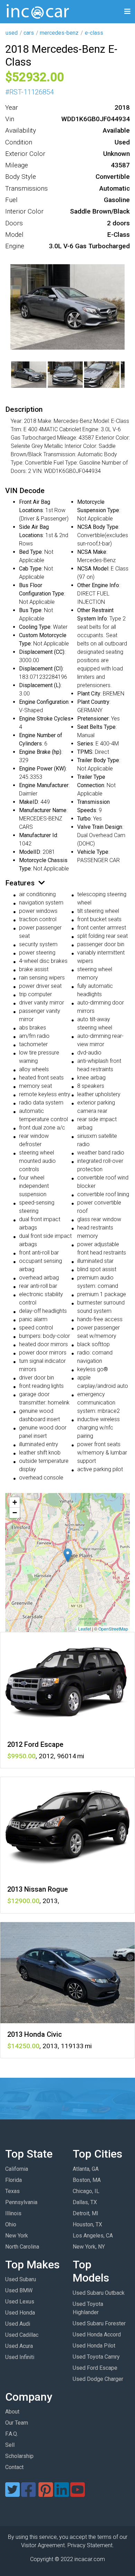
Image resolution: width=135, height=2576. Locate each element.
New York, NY (89, 2247)
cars (29, 33)
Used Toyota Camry (96, 2357)
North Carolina (22, 2247)
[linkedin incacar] (62, 2494)
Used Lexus (20, 2302)
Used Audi (18, 2324)
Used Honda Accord (97, 2335)
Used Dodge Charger (98, 2379)
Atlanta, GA (86, 2169)
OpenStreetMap (113, 1629)
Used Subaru (21, 2279)
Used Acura (19, 2346)
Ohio (11, 2224)
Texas (12, 2191)
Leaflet (85, 1629)
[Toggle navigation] (127, 12)
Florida (13, 2180)
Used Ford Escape (95, 2368)
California (17, 2169)
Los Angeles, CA (93, 2236)
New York (17, 2236)
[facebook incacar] (28, 2494)
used (12, 33)
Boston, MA (87, 2180)
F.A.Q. (12, 2434)
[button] (68, 1555)
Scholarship (19, 2456)
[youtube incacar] (78, 2494)
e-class (94, 33)
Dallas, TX (85, 2202)
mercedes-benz (59, 33)
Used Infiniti (20, 2357)
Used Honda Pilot (94, 2346)
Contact (14, 2467)
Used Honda (20, 2313)
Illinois (13, 2213)
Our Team (17, 2423)
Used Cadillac (22, 2335)
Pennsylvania (21, 2202)
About (12, 2412)
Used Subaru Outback (99, 2293)
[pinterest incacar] (46, 2494)
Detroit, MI (85, 2213)
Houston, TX (87, 2224)
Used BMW (19, 2290)
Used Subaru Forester (99, 2323)
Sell (10, 2445)
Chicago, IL (86, 2191)
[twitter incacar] (12, 2494)
